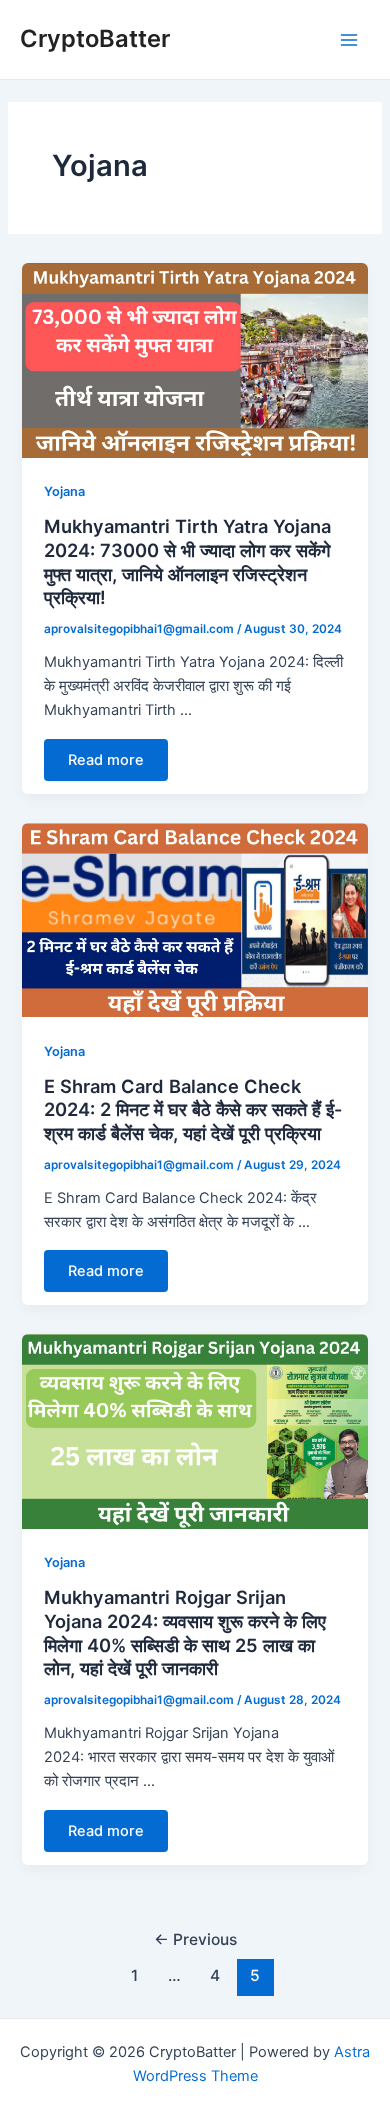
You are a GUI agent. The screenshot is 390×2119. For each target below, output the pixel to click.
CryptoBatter (95, 38)
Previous (195, 1939)
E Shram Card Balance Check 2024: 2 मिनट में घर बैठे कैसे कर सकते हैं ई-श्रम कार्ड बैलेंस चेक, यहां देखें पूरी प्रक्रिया (193, 1109)
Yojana (64, 491)
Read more (106, 760)
